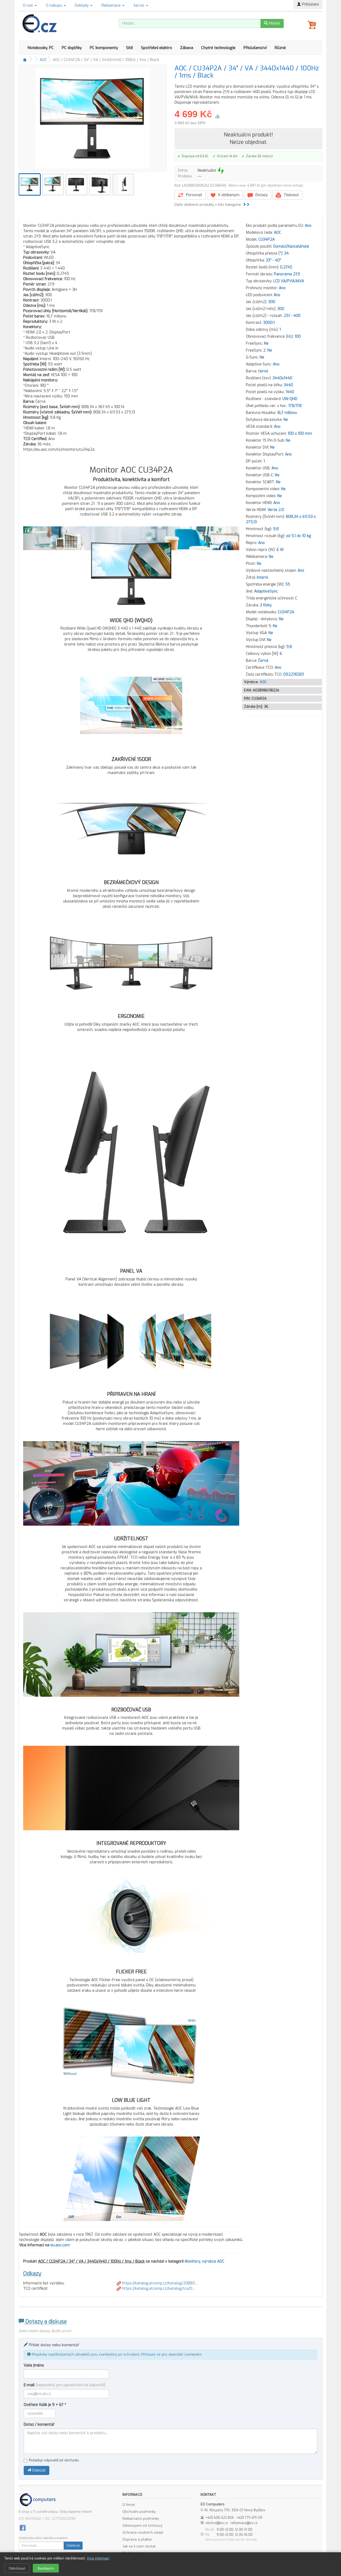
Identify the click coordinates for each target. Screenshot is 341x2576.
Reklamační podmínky (141, 2519)
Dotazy (261, 195)
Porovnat (194, 195)
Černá (263, 661)
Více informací (98, 2558)
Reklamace (112, 5)
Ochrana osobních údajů (143, 2532)
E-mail (64, 2385)
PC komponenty (104, 48)
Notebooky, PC (41, 48)
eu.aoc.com (60, 2245)
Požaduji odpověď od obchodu (54, 2460)
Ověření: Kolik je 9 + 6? (45, 2405)
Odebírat (73, 2546)
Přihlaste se (151, 2354)
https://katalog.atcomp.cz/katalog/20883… (159, 2283)
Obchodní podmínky (139, 2512)
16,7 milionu (287, 413)
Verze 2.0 (276, 510)
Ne (266, 343)
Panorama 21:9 (287, 274)
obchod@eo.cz (217, 2523)
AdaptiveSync (266, 591)
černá (263, 371)
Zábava (187, 48)
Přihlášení (310, 4)
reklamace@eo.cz (244, 2523)
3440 (288, 385)
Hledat (274, 23)
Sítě (129, 48)
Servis (139, 5)
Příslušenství (255, 48)
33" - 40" (273, 260)
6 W (280, 550)
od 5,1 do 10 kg (299, 536)
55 (288, 584)
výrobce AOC (213, 2261)
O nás (29, 5)
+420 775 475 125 (249, 2518)
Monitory (192, 2261)
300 (272, 302)
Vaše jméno (34, 2365)
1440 (290, 392)
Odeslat (38, 2470)
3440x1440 (282, 378)
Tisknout (291, 195)
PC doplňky (72, 48)
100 (298, 336)
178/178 (295, 406)
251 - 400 (292, 316)
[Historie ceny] (217, 116)
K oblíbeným (228, 195)
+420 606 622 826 (220, 2518)
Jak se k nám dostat (139, 2546)
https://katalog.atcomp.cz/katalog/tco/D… (158, 2289)
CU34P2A (267, 239)
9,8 (276, 529)
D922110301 (294, 674)
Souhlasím (46, 2568)
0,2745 (286, 267)
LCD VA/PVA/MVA (289, 281)
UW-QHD (290, 399)
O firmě (129, 2505)
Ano (308, 226)
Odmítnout (17, 2568)
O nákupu (54, 5)
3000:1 (269, 323)
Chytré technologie (218, 48)
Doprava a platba (137, 2539)
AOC (43, 60)
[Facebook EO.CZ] (23, 2528)
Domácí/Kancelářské (291, 246)
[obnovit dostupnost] (221, 171)
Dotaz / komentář (39, 2424)
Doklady (82, 5)
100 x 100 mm (300, 434)
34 (287, 253)
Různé (280, 48)
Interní (262, 577)
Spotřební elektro (157, 48)
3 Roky (266, 605)
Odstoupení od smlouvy (142, 2525)
